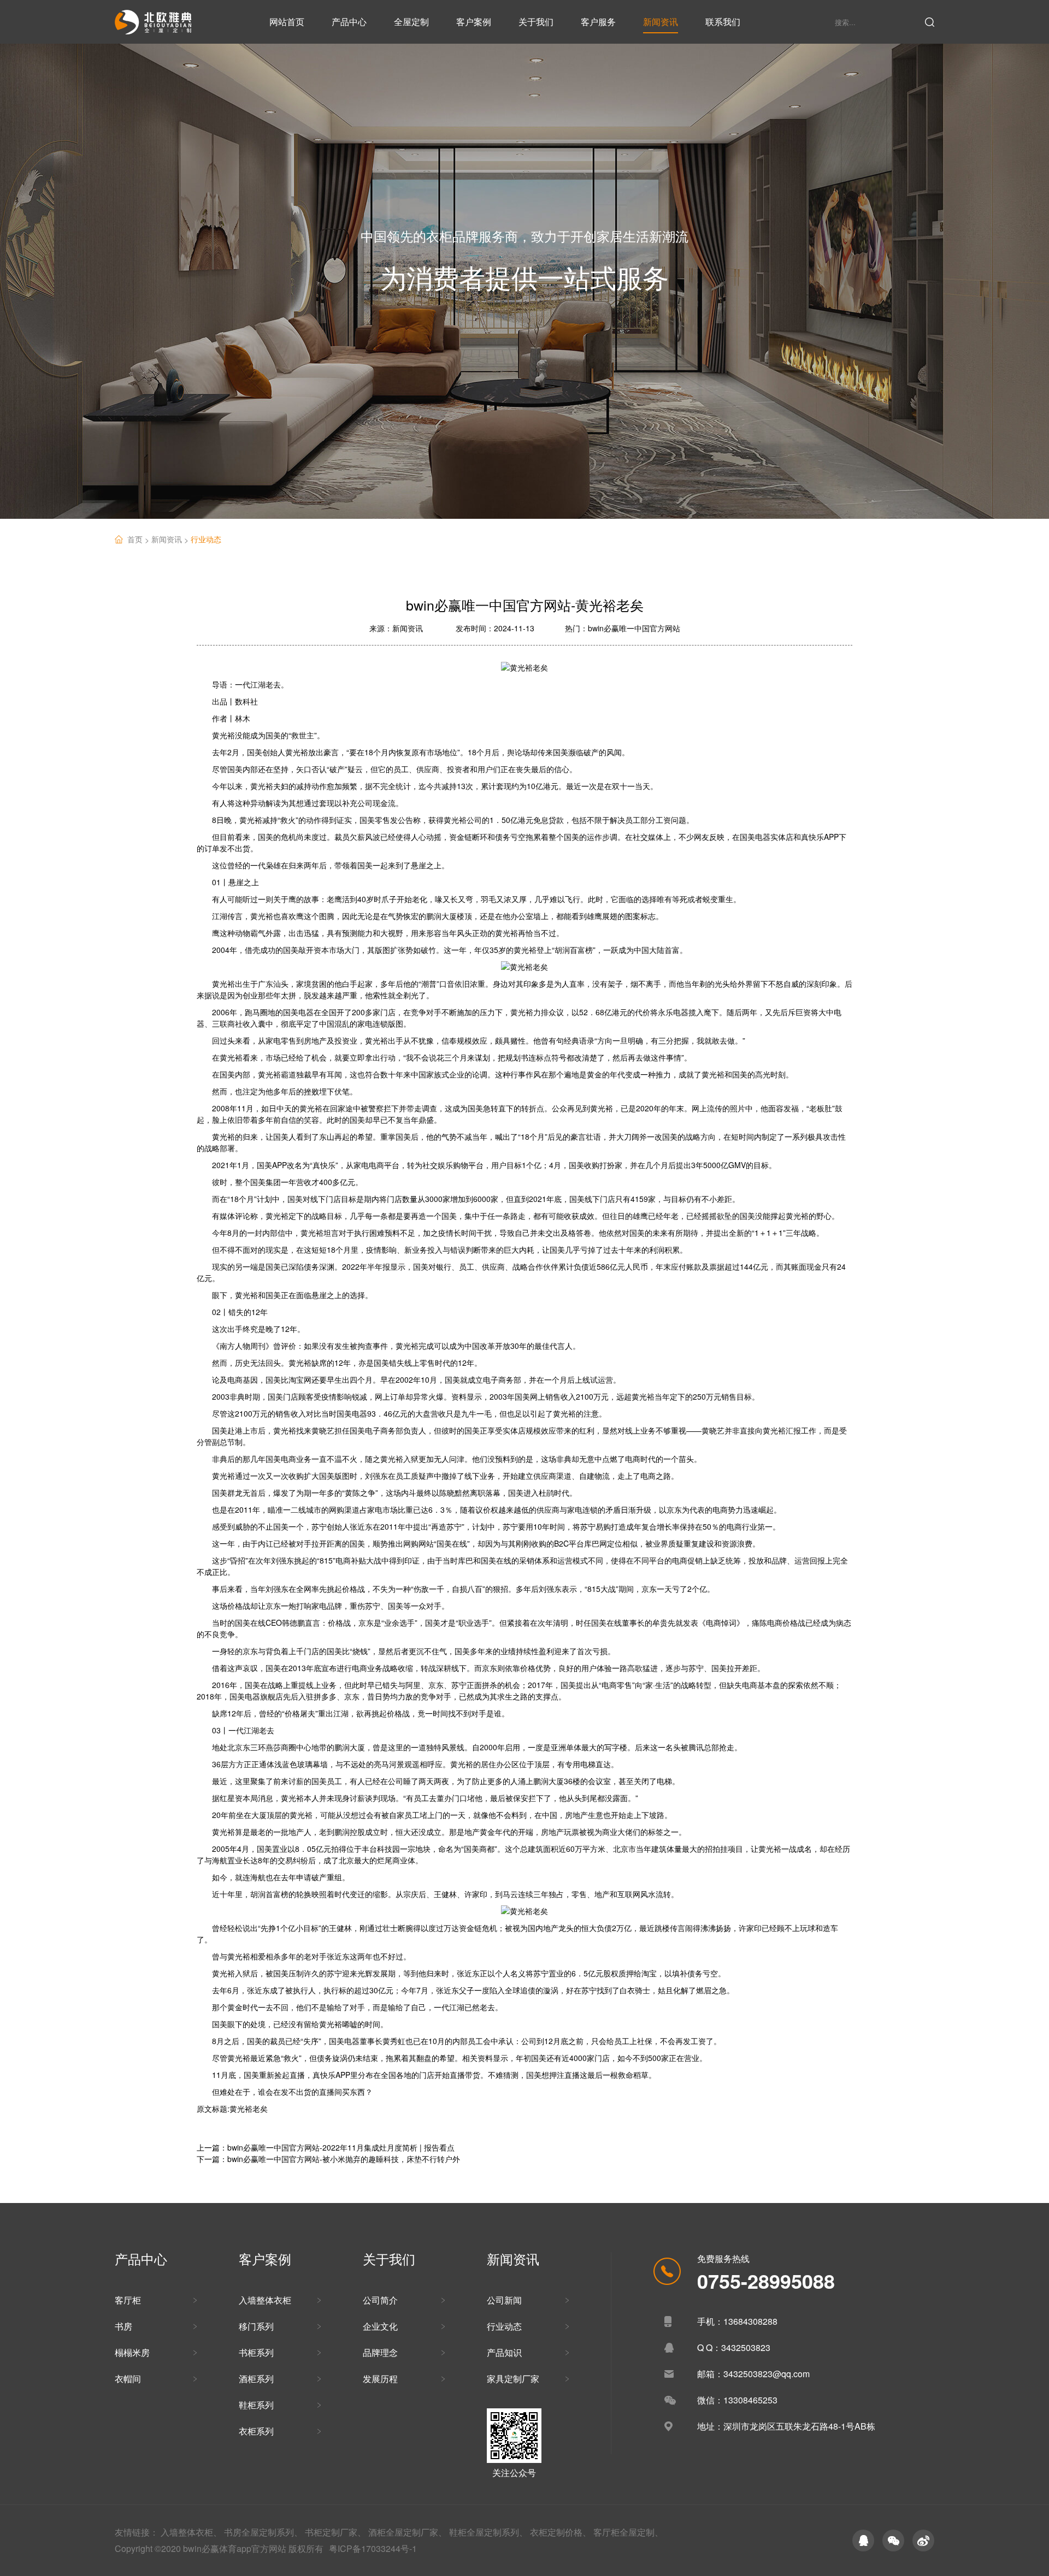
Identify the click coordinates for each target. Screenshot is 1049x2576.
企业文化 (380, 2326)
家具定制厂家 (513, 2379)
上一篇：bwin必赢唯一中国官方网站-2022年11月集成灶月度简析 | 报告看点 (326, 2147)
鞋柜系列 (256, 2405)
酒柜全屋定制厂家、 (408, 2532)
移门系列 (256, 2326)
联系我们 (723, 22)
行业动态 (206, 539)
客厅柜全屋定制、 (628, 2532)
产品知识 (504, 2352)
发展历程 (380, 2379)
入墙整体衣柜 (265, 2300)
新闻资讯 (661, 22)
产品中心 (349, 22)
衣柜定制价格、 (561, 2532)
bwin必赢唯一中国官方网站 (634, 628)
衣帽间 (128, 2379)
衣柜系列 (256, 2431)
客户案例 (474, 22)
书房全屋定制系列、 (263, 2532)
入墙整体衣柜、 (191, 2532)
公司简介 (380, 2300)
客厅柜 (128, 2300)
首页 (139, 539)
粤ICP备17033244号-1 (373, 2548)
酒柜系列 (256, 2379)
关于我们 (536, 22)
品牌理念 (380, 2352)
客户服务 (598, 22)
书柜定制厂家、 (335, 2532)
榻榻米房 (132, 2352)
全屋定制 (411, 22)
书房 (123, 2326)
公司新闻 (504, 2300)
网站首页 (287, 22)
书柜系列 (256, 2352)
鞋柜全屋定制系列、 (488, 2532)
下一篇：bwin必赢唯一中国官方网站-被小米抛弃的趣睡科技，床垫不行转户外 (328, 2159)
